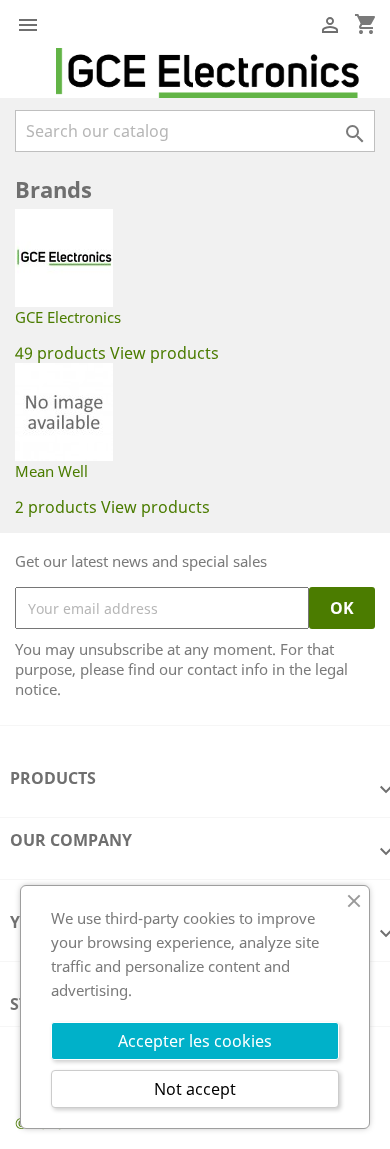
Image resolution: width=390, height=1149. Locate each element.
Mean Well (51, 471)
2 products (56, 507)
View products (164, 353)
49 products (60, 353)
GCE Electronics (68, 317)
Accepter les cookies (195, 1041)
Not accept (195, 1089)
